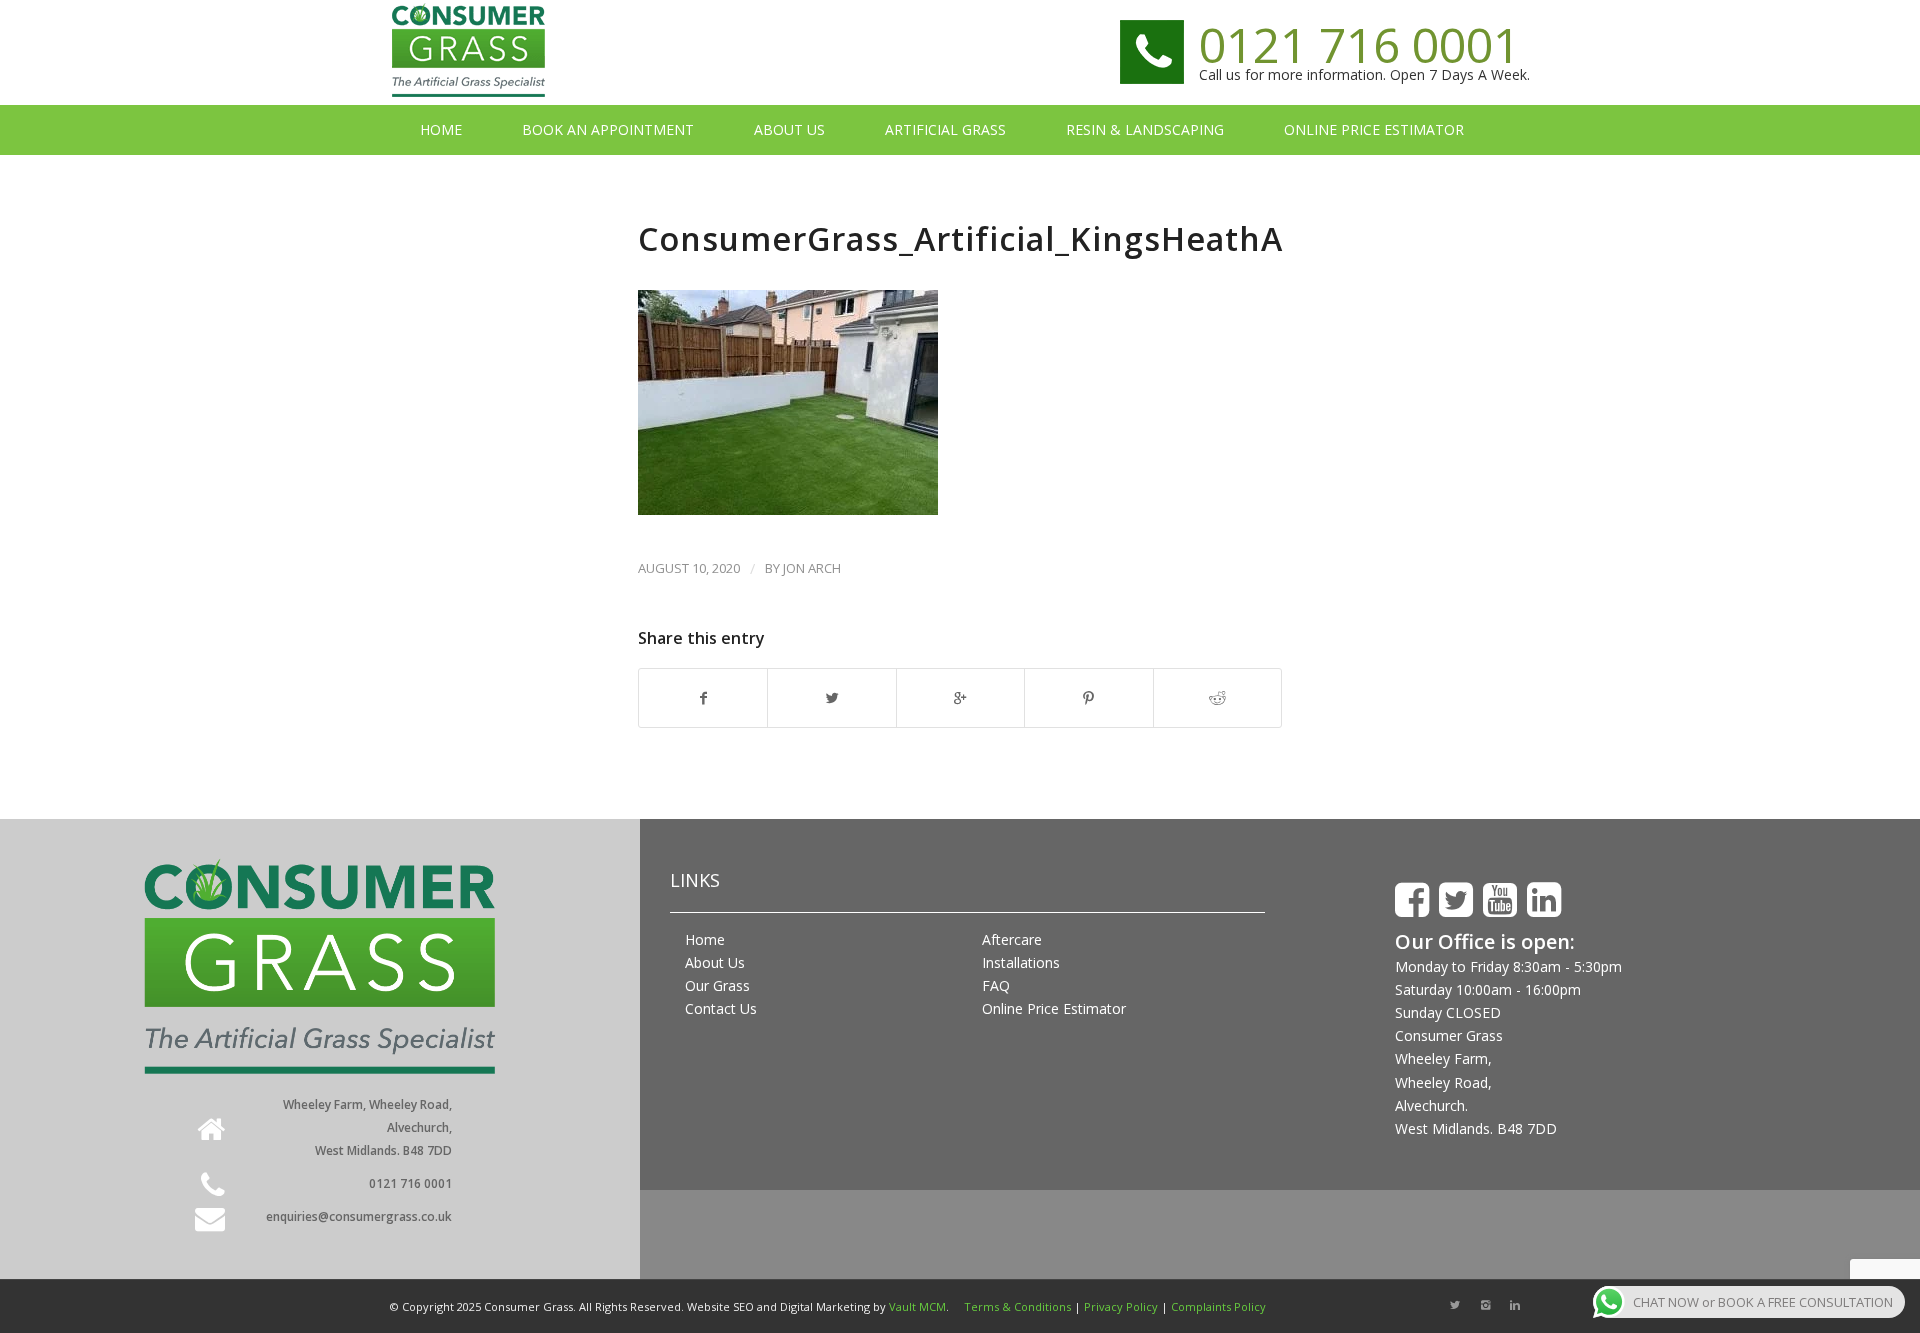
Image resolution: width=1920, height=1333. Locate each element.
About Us (715, 962)
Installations (1021, 962)
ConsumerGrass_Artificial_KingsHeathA (960, 238)
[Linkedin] (1515, 1305)
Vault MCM (917, 1306)
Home (705, 939)
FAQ (996, 985)
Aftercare (1012, 939)
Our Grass (717, 985)
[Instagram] (1485, 1305)
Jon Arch (812, 568)
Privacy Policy (1121, 1306)
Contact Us (721, 1008)
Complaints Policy (1218, 1306)
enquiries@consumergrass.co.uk (359, 1216)
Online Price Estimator (1054, 1008)
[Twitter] (1455, 1305)
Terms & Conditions (1017, 1306)
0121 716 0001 (1359, 44)
